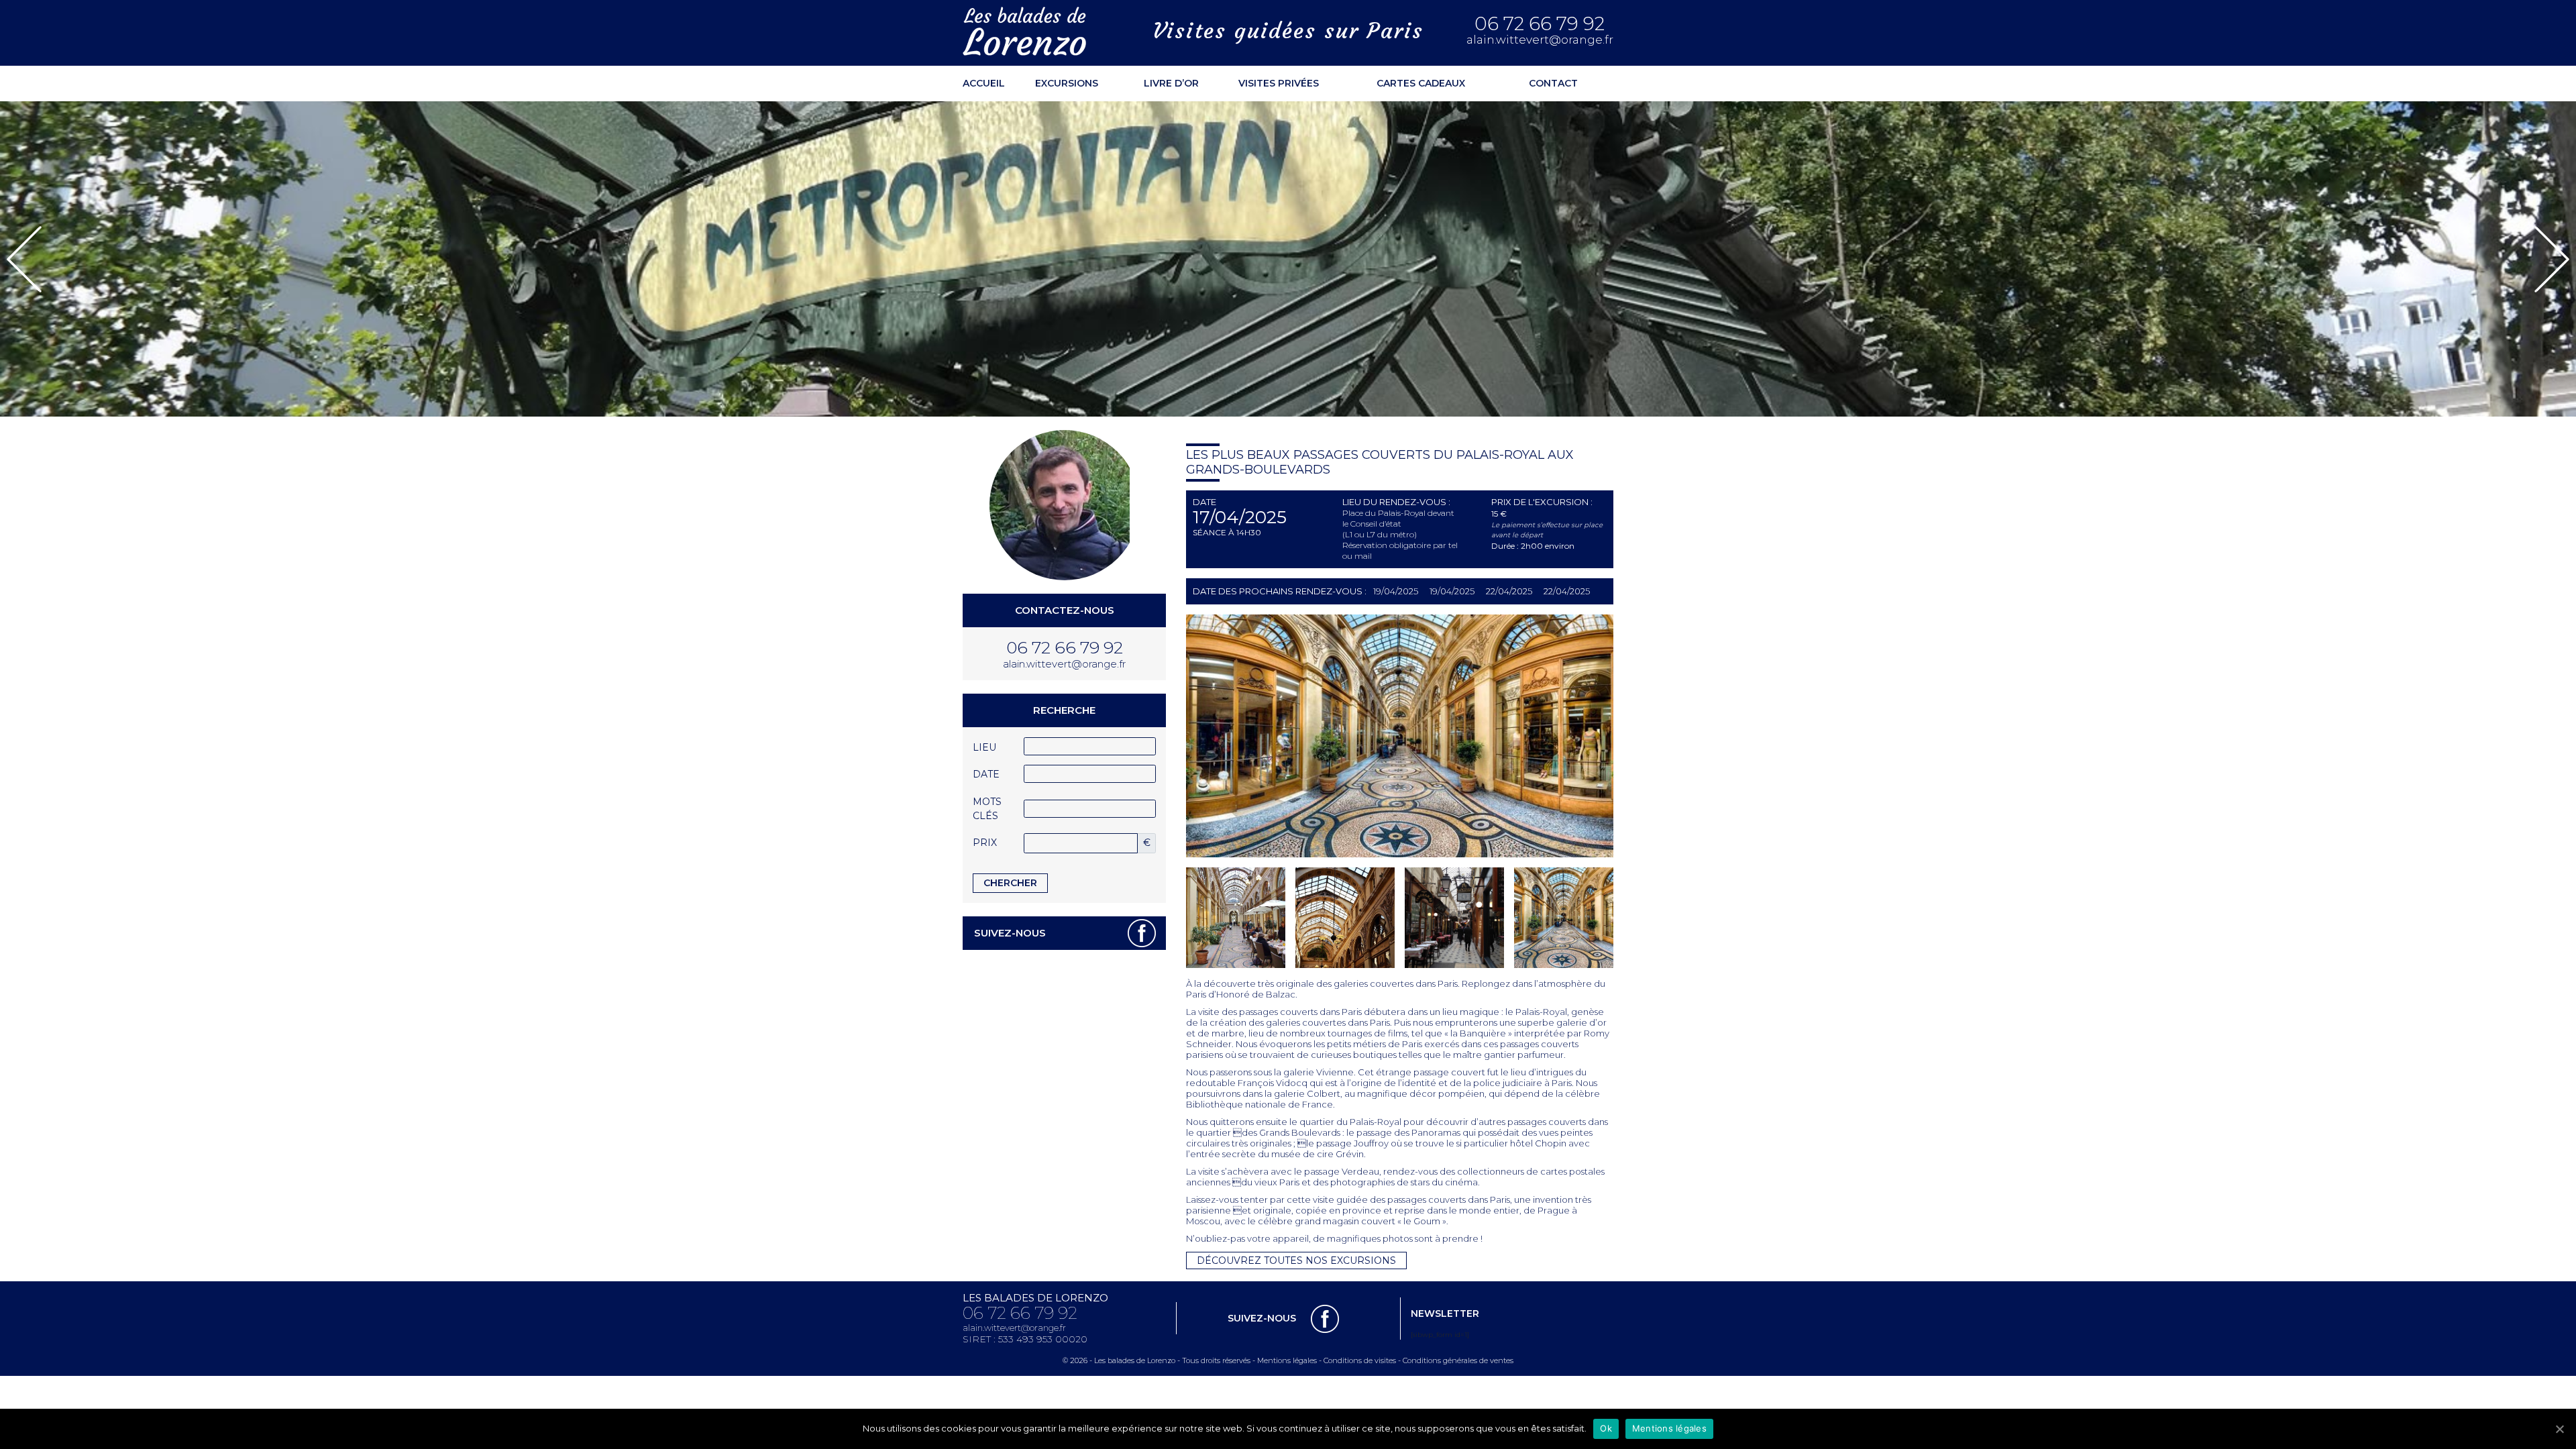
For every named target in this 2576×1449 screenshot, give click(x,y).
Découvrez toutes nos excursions (1296, 1260)
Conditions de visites (1360, 1360)
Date (986, 774)
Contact (1553, 83)
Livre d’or (1171, 83)
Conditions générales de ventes (1458, 1360)
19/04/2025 (1396, 591)
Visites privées (1279, 83)
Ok (1606, 1428)
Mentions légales (1287, 1360)
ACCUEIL (984, 83)
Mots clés (987, 809)
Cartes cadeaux (1421, 83)
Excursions (1067, 83)
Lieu (984, 747)
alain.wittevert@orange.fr (1540, 40)
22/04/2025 (1509, 591)
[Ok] (2559, 1429)
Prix (985, 843)
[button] (24, 259)
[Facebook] (1142, 933)
